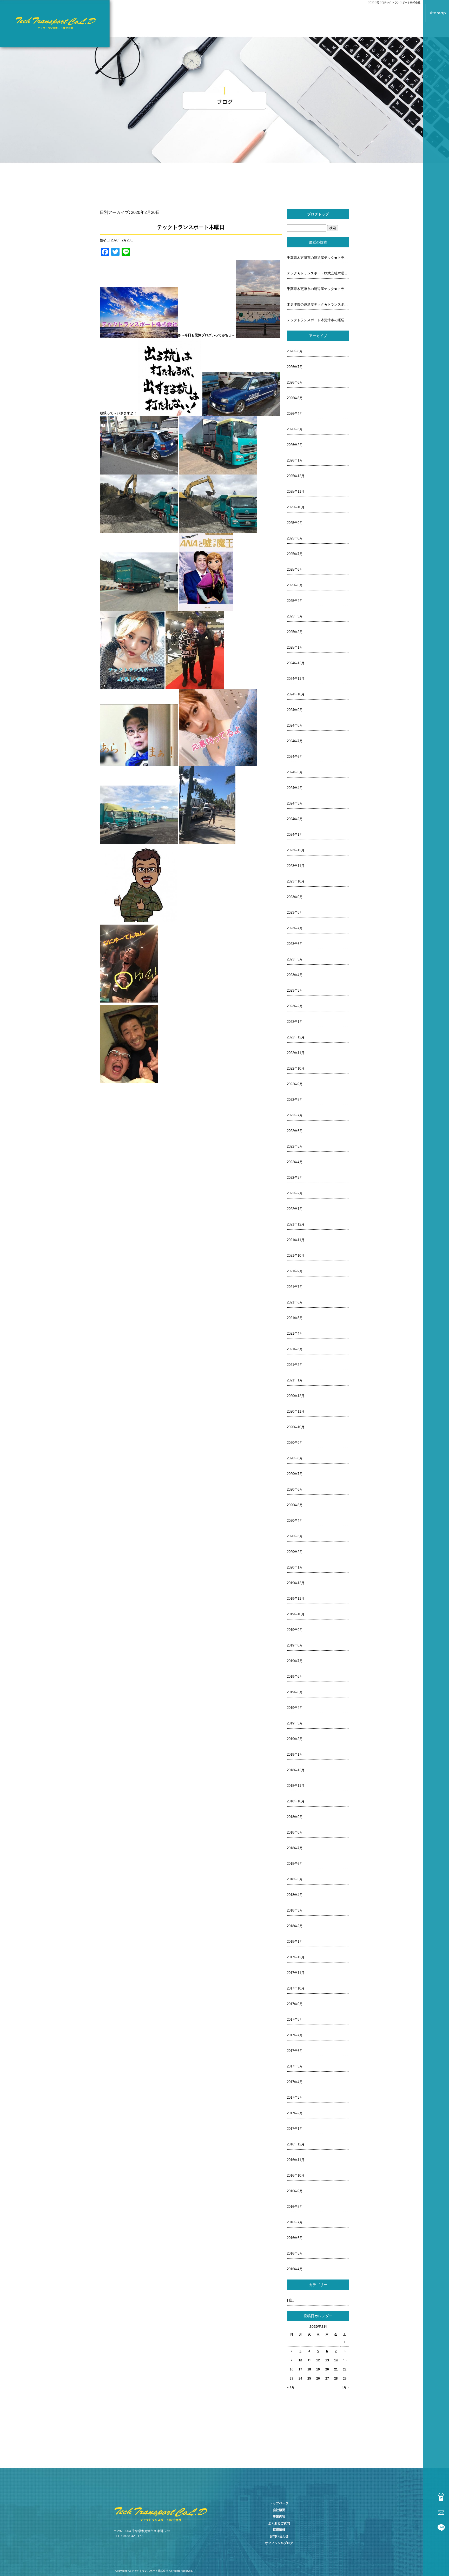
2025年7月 (295, 554)
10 (300, 2360)
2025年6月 (295, 569)
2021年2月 (295, 1365)
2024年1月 (295, 835)
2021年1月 (295, 1380)
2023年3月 (295, 990)
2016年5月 (295, 2253)
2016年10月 (296, 2175)
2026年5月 (295, 398)
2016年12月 (296, 2144)
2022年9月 (295, 1084)
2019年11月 (296, 1599)
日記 (290, 2300)
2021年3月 (295, 1349)
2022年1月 (295, 1209)
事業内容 (279, 2516)
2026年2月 (295, 445)
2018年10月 (296, 1801)
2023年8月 (295, 913)
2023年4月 (295, 975)
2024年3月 (295, 803)
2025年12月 (296, 476)
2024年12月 (296, 663)
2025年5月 (295, 585)
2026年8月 (295, 351)
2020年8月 (295, 1458)
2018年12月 (296, 1770)
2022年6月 (295, 1131)
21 (336, 2369)
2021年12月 (296, 1224)
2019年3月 (295, 1723)
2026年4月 (295, 414)
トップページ (279, 2503)
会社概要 (279, 2510)
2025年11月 (296, 492)
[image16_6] (139, 841)
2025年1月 (295, 647)
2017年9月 (295, 2004)
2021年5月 (295, 1318)
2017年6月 (295, 2051)
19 (318, 2369)
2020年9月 (295, 1443)
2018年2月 (295, 1926)
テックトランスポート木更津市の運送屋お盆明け (318, 320)
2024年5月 (295, 772)
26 (318, 2379)
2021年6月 (295, 1302)
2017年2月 (295, 2113)
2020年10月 (296, 1427)
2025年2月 (295, 632)
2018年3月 (295, 1910)
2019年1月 (295, 1754)
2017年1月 (295, 2129)
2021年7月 (295, 1287)
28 (336, 2379)
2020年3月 (295, 1536)
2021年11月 (296, 1240)
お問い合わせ (279, 2536)
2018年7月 (295, 1848)
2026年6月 (295, 382)
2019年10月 (296, 1614)
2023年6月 (295, 944)
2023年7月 (295, 928)
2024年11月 (296, 679)
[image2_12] (170, 413)
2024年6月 (295, 757)
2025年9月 (295, 523)
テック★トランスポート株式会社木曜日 (317, 273)
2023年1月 (295, 1022)
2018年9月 (295, 1817)
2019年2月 (295, 1739)
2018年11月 (296, 1786)
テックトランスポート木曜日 (191, 227)
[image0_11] (139, 335)
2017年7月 (295, 2035)
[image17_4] (207, 841)
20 (327, 2369)
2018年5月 (295, 1879)
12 (318, 2360)
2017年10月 (296, 1988)
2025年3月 (295, 616)
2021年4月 (295, 1333)
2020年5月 (295, 1505)
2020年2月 (295, 1552)
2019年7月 (295, 1661)
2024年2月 (295, 819)
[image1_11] (258, 335)
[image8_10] (139, 530)
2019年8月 (295, 1645)
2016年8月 (295, 2207)
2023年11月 (296, 866)
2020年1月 (295, 1567)
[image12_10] (132, 686)
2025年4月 (295, 601)
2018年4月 (295, 1895)
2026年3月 (295, 429)
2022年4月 (295, 1162)
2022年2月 (295, 1193)
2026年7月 (295, 367)
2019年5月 (295, 1692)
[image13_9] (195, 686)
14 (336, 2360)
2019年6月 (295, 1676)
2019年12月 (296, 1583)
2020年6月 (295, 1489)
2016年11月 (296, 2160)
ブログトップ (318, 214)
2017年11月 (296, 1973)
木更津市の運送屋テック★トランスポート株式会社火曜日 (318, 304)
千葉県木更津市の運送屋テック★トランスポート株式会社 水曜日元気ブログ (318, 289)
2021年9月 (295, 1271)
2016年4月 (295, 2269)
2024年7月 (295, 741)
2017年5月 (295, 2066)
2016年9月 (295, 2191)
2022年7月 (295, 1115)
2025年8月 (295, 538)
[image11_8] (206, 608)
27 (327, 2379)
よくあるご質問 (279, 2523)
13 (327, 2360)
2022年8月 (295, 1100)
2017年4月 (295, 2082)
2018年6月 (295, 1864)
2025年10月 (296, 507)
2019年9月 (295, 1630)
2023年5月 (295, 959)
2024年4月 (295, 788)
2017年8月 (295, 2020)
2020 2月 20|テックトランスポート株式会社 (394, 2)
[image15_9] (218, 763)
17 (300, 2369)
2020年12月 (296, 1396)
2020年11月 (296, 1411)
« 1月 (291, 2387)
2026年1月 (295, 460)
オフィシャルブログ (279, 2543)
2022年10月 (296, 1068)
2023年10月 (296, 881)
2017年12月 (296, 1957)
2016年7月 (295, 2222)
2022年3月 (295, 1178)
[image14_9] (139, 763)
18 (309, 2369)
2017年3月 (295, 2097)
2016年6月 (295, 2238)
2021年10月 (296, 1256)
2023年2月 (295, 1006)
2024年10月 (296, 694)
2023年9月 (295, 897)
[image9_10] (218, 530)
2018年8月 (295, 1832)
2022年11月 (296, 1053)
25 (309, 2379)
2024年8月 (295, 725)
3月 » (345, 2387)
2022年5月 (295, 1146)
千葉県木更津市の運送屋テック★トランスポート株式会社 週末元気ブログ (318, 258)
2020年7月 (295, 1474)
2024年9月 (295, 710)
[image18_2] (138, 919)
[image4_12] (241, 413)
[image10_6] (139, 608)
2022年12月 (296, 1037)
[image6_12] (218, 472)
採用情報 (279, 2530)
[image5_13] (139, 472)
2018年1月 (295, 1942)
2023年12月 (296, 850)
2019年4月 (295, 1708)
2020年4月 (295, 1521)
